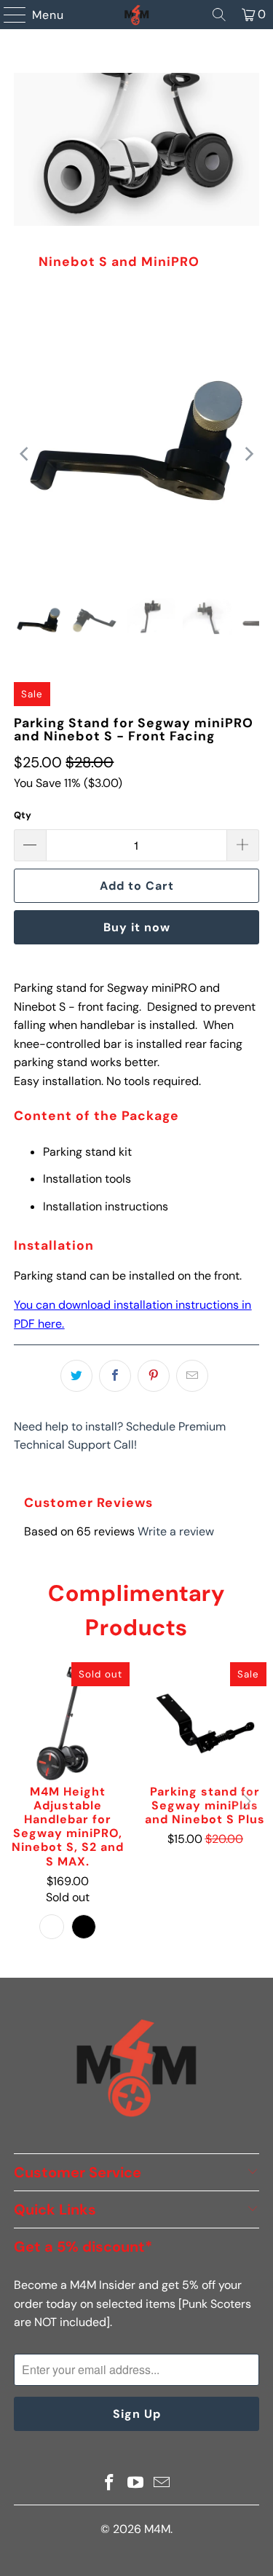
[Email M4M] (162, 2484)
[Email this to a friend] (192, 1376)
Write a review (176, 1531)
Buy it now (137, 927)
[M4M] (137, 15)
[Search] (219, 15)
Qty (23, 815)
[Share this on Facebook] (115, 1376)
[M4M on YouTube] (136, 2484)
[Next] (248, 454)
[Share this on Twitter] (76, 1376)
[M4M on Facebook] (110, 2484)
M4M (157, 2529)
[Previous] (25, 454)
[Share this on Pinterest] (154, 1376)
